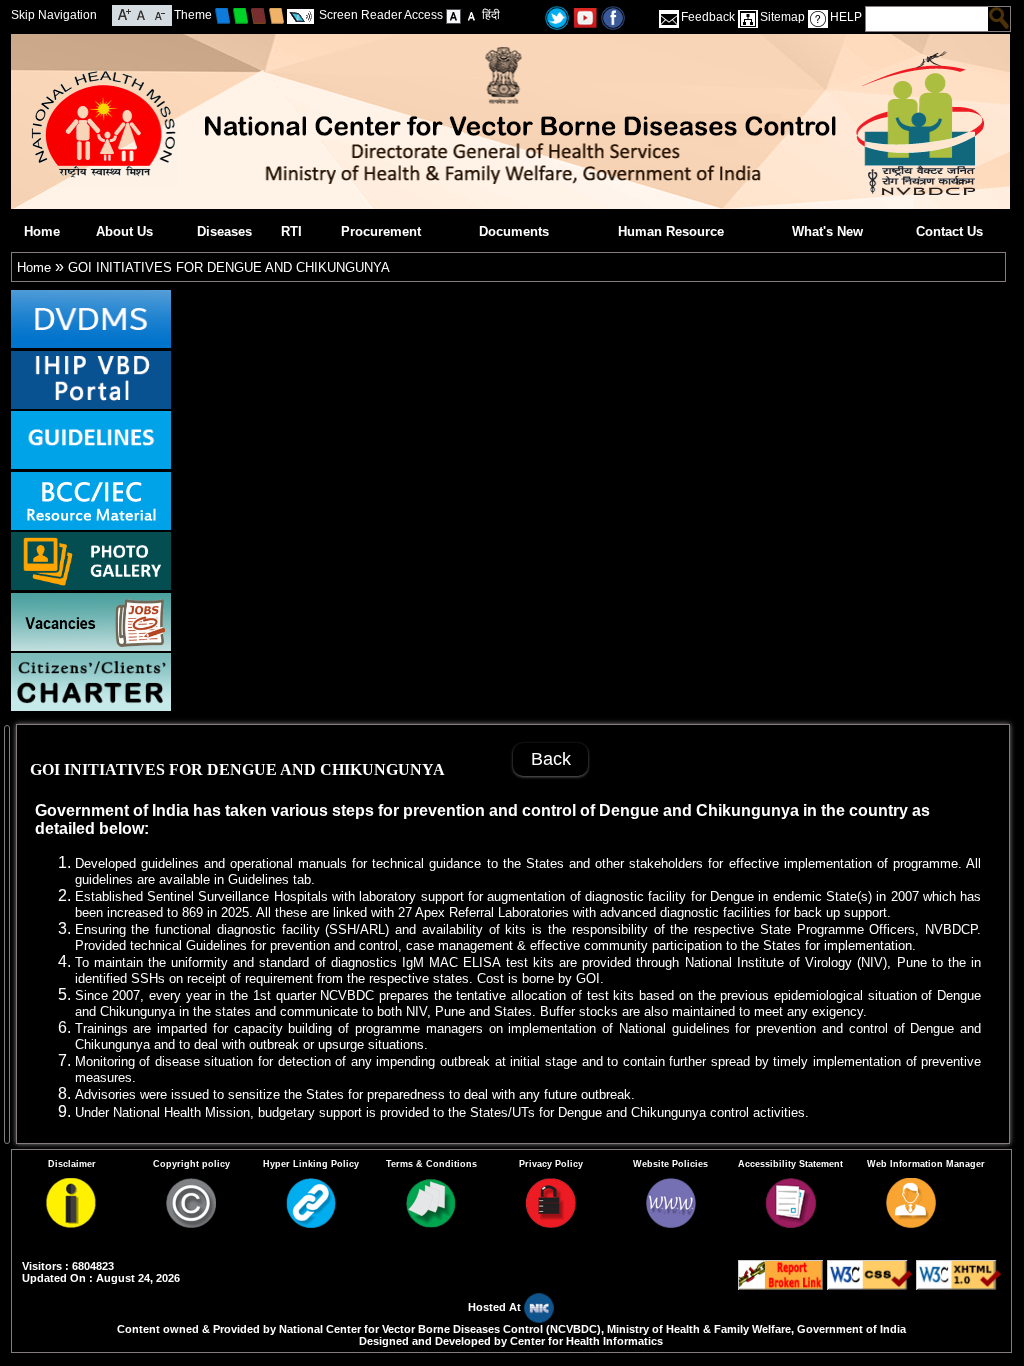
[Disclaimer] (71, 1223)
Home (42, 231)
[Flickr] (613, 16)
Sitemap (782, 17)
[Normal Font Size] (141, 13)
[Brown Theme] (258, 15)
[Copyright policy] (191, 1223)
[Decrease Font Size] (158, 13)
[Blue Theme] (222, 15)
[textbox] (927, 19)
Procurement (381, 231)
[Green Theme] (240, 15)
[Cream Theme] (276, 15)
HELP (846, 17)
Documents (514, 231)
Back (551, 759)
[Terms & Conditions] (431, 1223)
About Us (124, 231)
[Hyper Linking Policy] (311, 1223)
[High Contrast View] (471, 15)
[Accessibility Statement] (791, 1223)
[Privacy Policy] (551, 1223)
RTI (291, 231)
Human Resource (671, 231)
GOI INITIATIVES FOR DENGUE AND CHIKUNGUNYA (229, 267)
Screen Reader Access (381, 15)
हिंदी (491, 15)
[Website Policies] (671, 1223)
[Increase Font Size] (124, 13)
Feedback (708, 17)
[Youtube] (585, 16)
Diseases (224, 231)
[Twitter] (557, 16)
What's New (827, 231)
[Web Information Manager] (911, 1223)
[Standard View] (453, 15)
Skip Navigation (54, 15)
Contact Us (949, 231)
